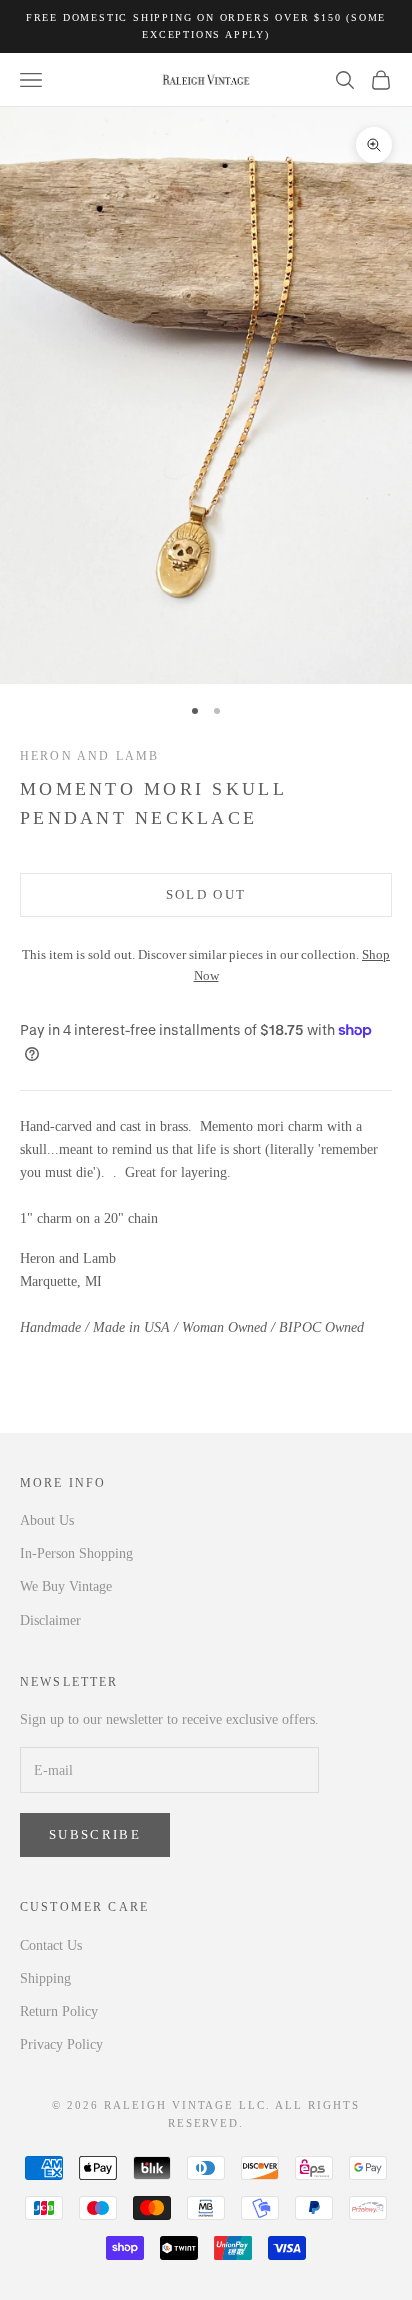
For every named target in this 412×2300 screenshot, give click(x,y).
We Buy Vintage (66, 1586)
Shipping (45, 1978)
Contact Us (51, 1945)
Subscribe (95, 1834)
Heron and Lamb (89, 756)
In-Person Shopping (76, 1553)
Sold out (206, 894)
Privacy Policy (61, 2044)
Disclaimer (50, 1620)
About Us (47, 1520)
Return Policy (59, 2011)
